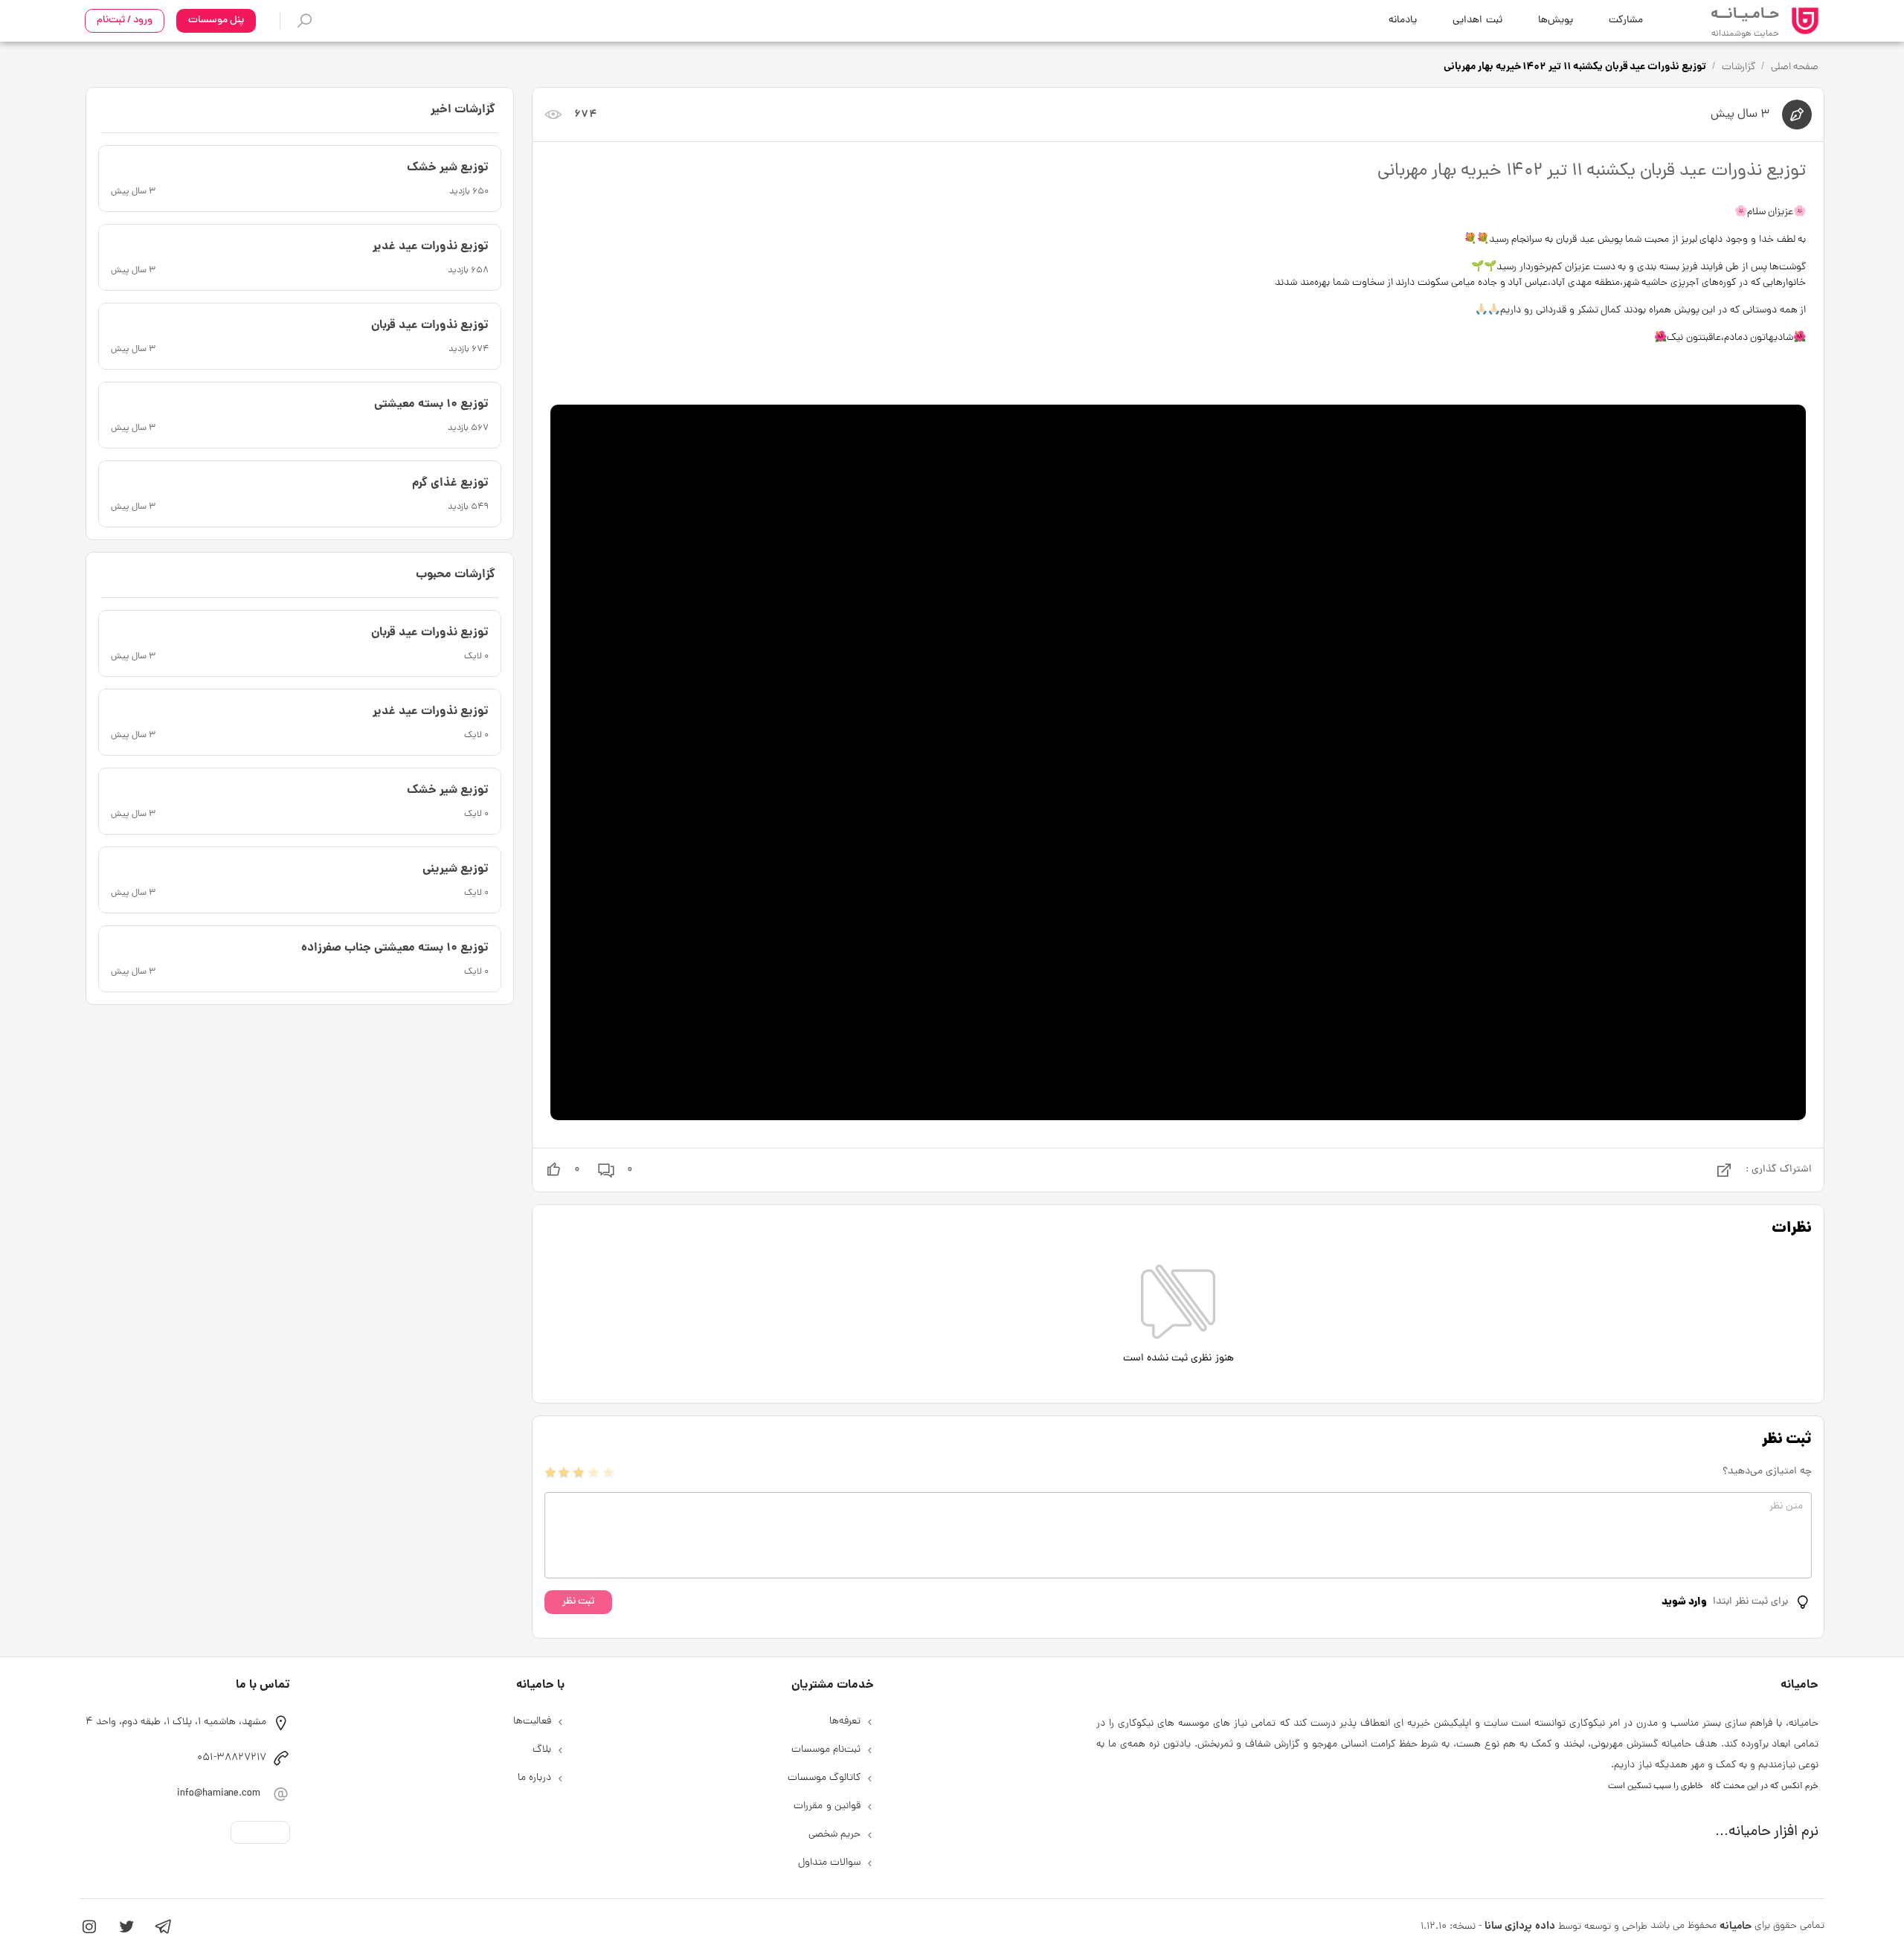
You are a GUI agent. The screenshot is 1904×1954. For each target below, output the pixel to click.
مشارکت (1626, 20)
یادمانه (1403, 20)
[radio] (550, 1472)
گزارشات (1739, 67)
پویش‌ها (1556, 20)
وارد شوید (1684, 1602)
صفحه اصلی (1795, 67)
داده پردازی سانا (1519, 1926)
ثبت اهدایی (1477, 20)
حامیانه (1736, 1926)
